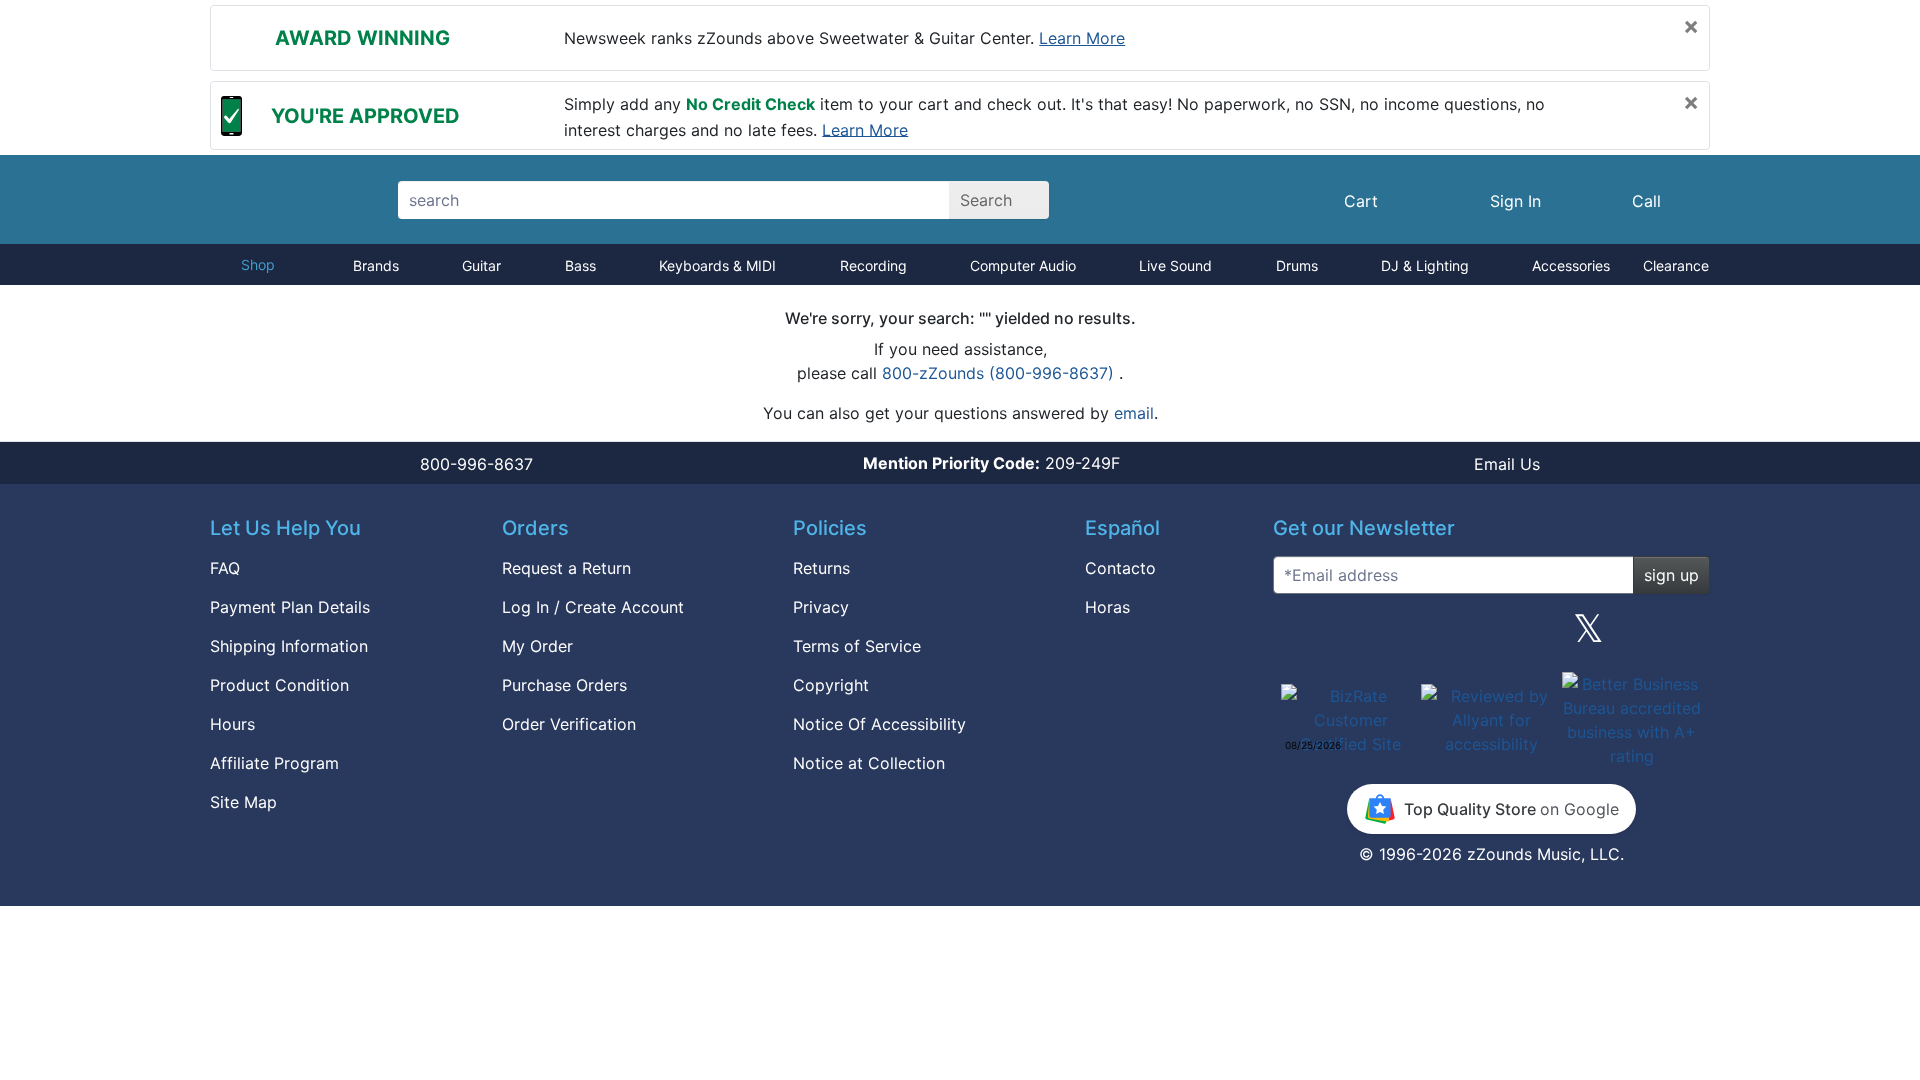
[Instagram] (1491, 636)
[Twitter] (1588, 636)
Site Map (243, 802)
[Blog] (1296, 636)
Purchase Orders (564, 685)
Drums (1297, 265)
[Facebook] (1393, 636)
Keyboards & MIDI (717, 265)
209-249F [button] (991, 463)
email (1134, 413)
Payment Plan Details (290, 607)
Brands (376, 265)
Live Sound (1175, 265)
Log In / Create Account (593, 607)
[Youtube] (1687, 636)
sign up (1671, 575)
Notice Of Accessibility (879, 724)
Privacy (821, 607)
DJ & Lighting (1425, 265)
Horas (1107, 607)
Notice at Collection (869, 763)
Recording (873, 265)
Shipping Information (289, 646)
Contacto (1120, 568)
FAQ (225, 568)
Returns (821, 568)
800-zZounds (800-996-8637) (1000, 373)
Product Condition (279, 685)
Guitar (481, 265)
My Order (537, 646)
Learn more (1082, 38)
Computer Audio (1023, 265)
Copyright (831, 685)
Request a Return (566, 568)
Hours (232, 724)
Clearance (1676, 265)
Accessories (1571, 265)
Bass (580, 265)
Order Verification (569, 724)
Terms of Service (857, 646)
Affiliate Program (274, 763)
